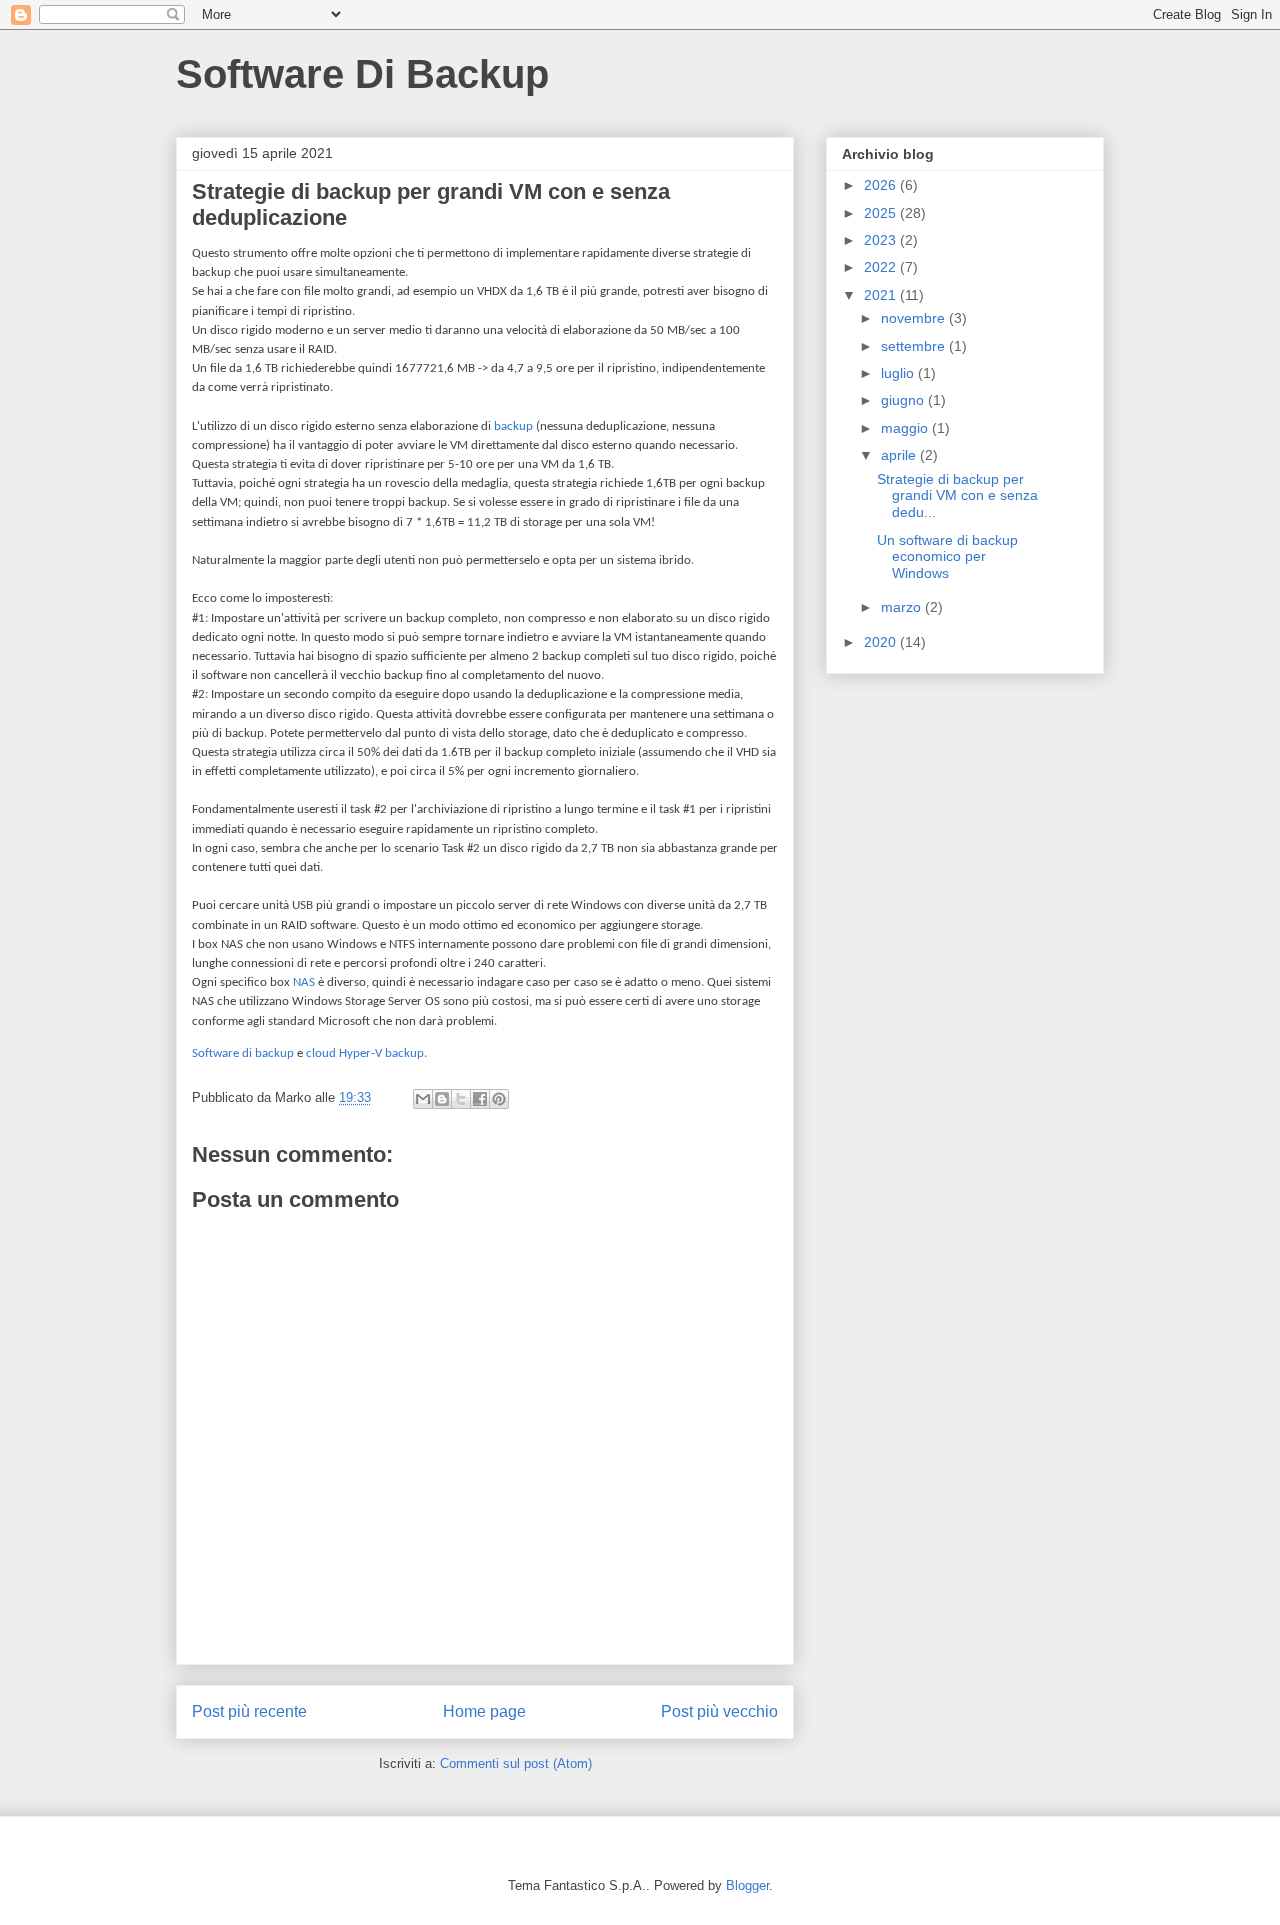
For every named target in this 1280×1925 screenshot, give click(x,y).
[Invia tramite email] (423, 1099)
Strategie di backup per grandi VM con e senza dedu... (957, 496)
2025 (882, 213)
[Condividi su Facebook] (480, 1099)
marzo (903, 607)
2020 (882, 642)
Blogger (747, 1885)
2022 (882, 267)
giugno (904, 400)
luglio (899, 373)
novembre (915, 318)
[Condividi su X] (461, 1099)
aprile (900, 455)
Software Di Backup (362, 74)
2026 (882, 185)
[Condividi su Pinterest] (499, 1099)
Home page (484, 1711)
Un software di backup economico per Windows (947, 557)
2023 (882, 240)
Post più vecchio (719, 1711)
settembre (915, 346)
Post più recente (249, 1711)
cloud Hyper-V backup (365, 1053)
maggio (906, 428)
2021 (882, 295)
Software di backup (243, 1053)
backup (513, 426)
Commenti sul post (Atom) (516, 1763)
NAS (304, 982)
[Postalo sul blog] (442, 1099)
